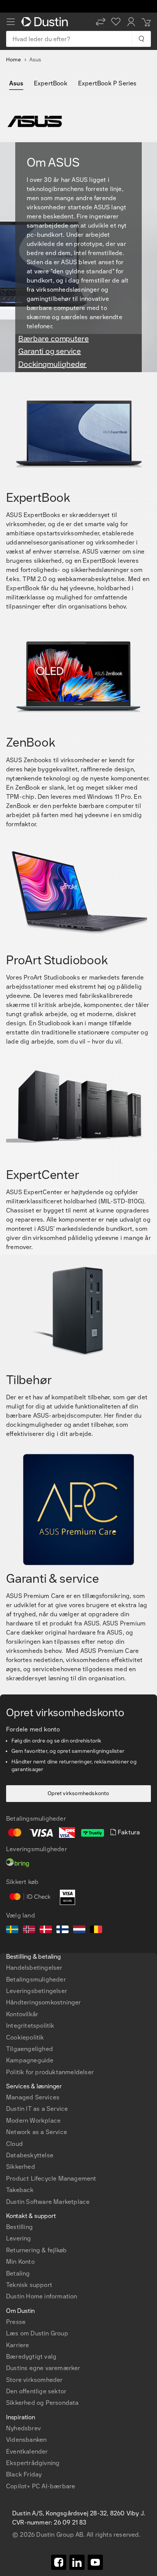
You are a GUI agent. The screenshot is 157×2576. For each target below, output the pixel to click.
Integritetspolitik (30, 2026)
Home (14, 60)
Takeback (20, 2190)
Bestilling (19, 2227)
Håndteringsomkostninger (44, 2002)
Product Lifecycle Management (51, 2179)
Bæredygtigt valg (31, 2357)
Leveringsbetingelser (37, 1991)
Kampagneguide (30, 2060)
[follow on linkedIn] (77, 2562)
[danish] (46, 1930)
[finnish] (62, 1930)
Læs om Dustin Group (37, 2333)
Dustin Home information (42, 2296)
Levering (19, 2238)
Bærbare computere (54, 339)
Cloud (14, 2144)
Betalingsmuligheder (36, 1979)
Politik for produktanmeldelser (50, 2072)
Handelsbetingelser (34, 1968)
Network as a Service (37, 2132)
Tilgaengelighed (30, 2049)
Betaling (18, 2273)
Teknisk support (29, 2285)
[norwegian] (29, 1930)
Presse (16, 2322)
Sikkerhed (21, 2167)
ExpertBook (51, 83)
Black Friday (24, 2474)
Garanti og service (50, 351)
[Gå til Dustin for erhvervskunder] (46, 22)
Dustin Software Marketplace (48, 2202)
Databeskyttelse (30, 2155)
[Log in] (131, 22)
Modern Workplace (33, 2121)
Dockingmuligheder (52, 364)
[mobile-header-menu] (11, 22)
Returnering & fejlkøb (36, 2250)
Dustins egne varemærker (43, 2368)
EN (23, 2268)
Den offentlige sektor (36, 2391)
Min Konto (20, 2262)
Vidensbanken (26, 2440)
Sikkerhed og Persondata (42, 2403)
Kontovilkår (22, 2014)
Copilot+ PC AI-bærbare (41, 2486)
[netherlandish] (79, 1930)
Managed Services (33, 2097)
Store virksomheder (34, 2380)
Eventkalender (27, 2452)
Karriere (18, 2345)
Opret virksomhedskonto (78, 1793)
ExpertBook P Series (107, 83)
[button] (101, 22)
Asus (16, 83)
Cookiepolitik (25, 2037)
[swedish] (12, 1930)
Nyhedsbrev (23, 2428)
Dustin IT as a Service (37, 2109)
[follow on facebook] (59, 2562)
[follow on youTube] (95, 2562)
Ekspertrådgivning (33, 2463)
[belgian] (96, 1930)
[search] (141, 39)
